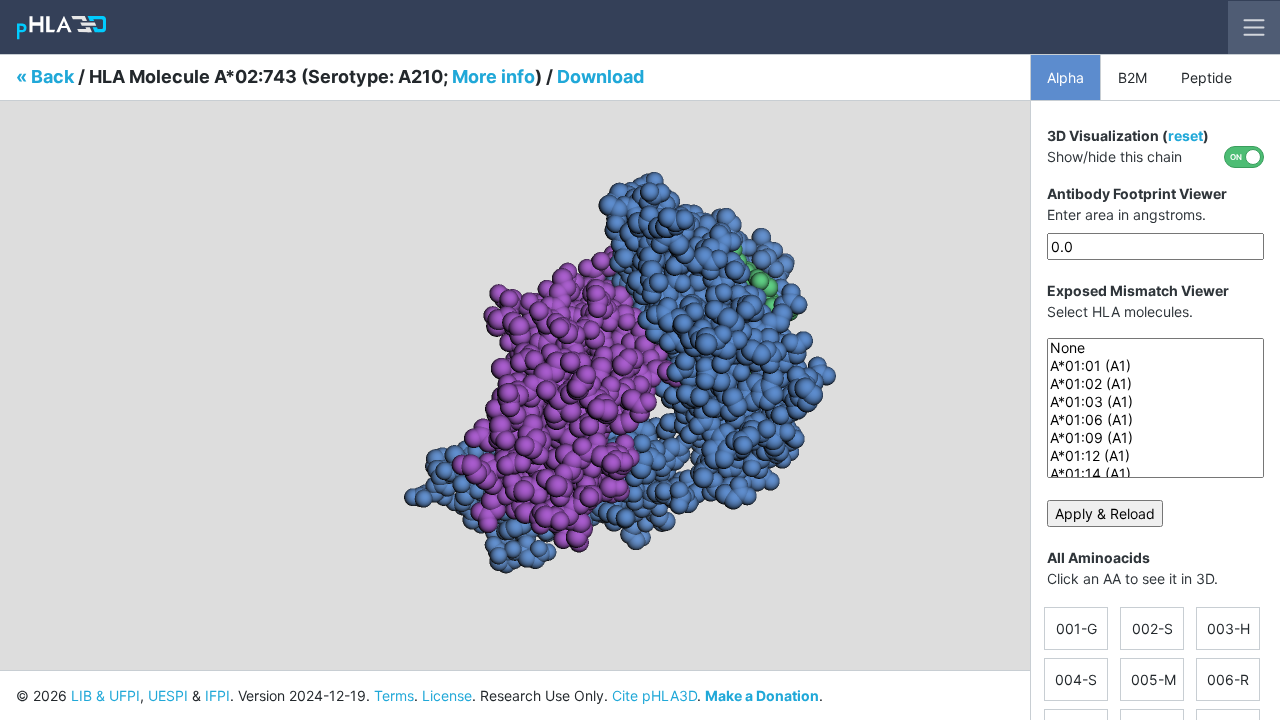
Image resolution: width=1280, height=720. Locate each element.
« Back (45, 76)
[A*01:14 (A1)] (1155, 474)
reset (1185, 135)
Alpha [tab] (1065, 77)
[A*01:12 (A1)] (1155, 456)
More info (493, 76)
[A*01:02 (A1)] (1155, 384)
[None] (1155, 348)
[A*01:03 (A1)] (1155, 402)
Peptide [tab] (1206, 77)
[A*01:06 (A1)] (1155, 420)
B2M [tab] (1132, 77)
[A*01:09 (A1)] (1155, 438)
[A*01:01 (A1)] (1155, 366)
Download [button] (600, 76)
